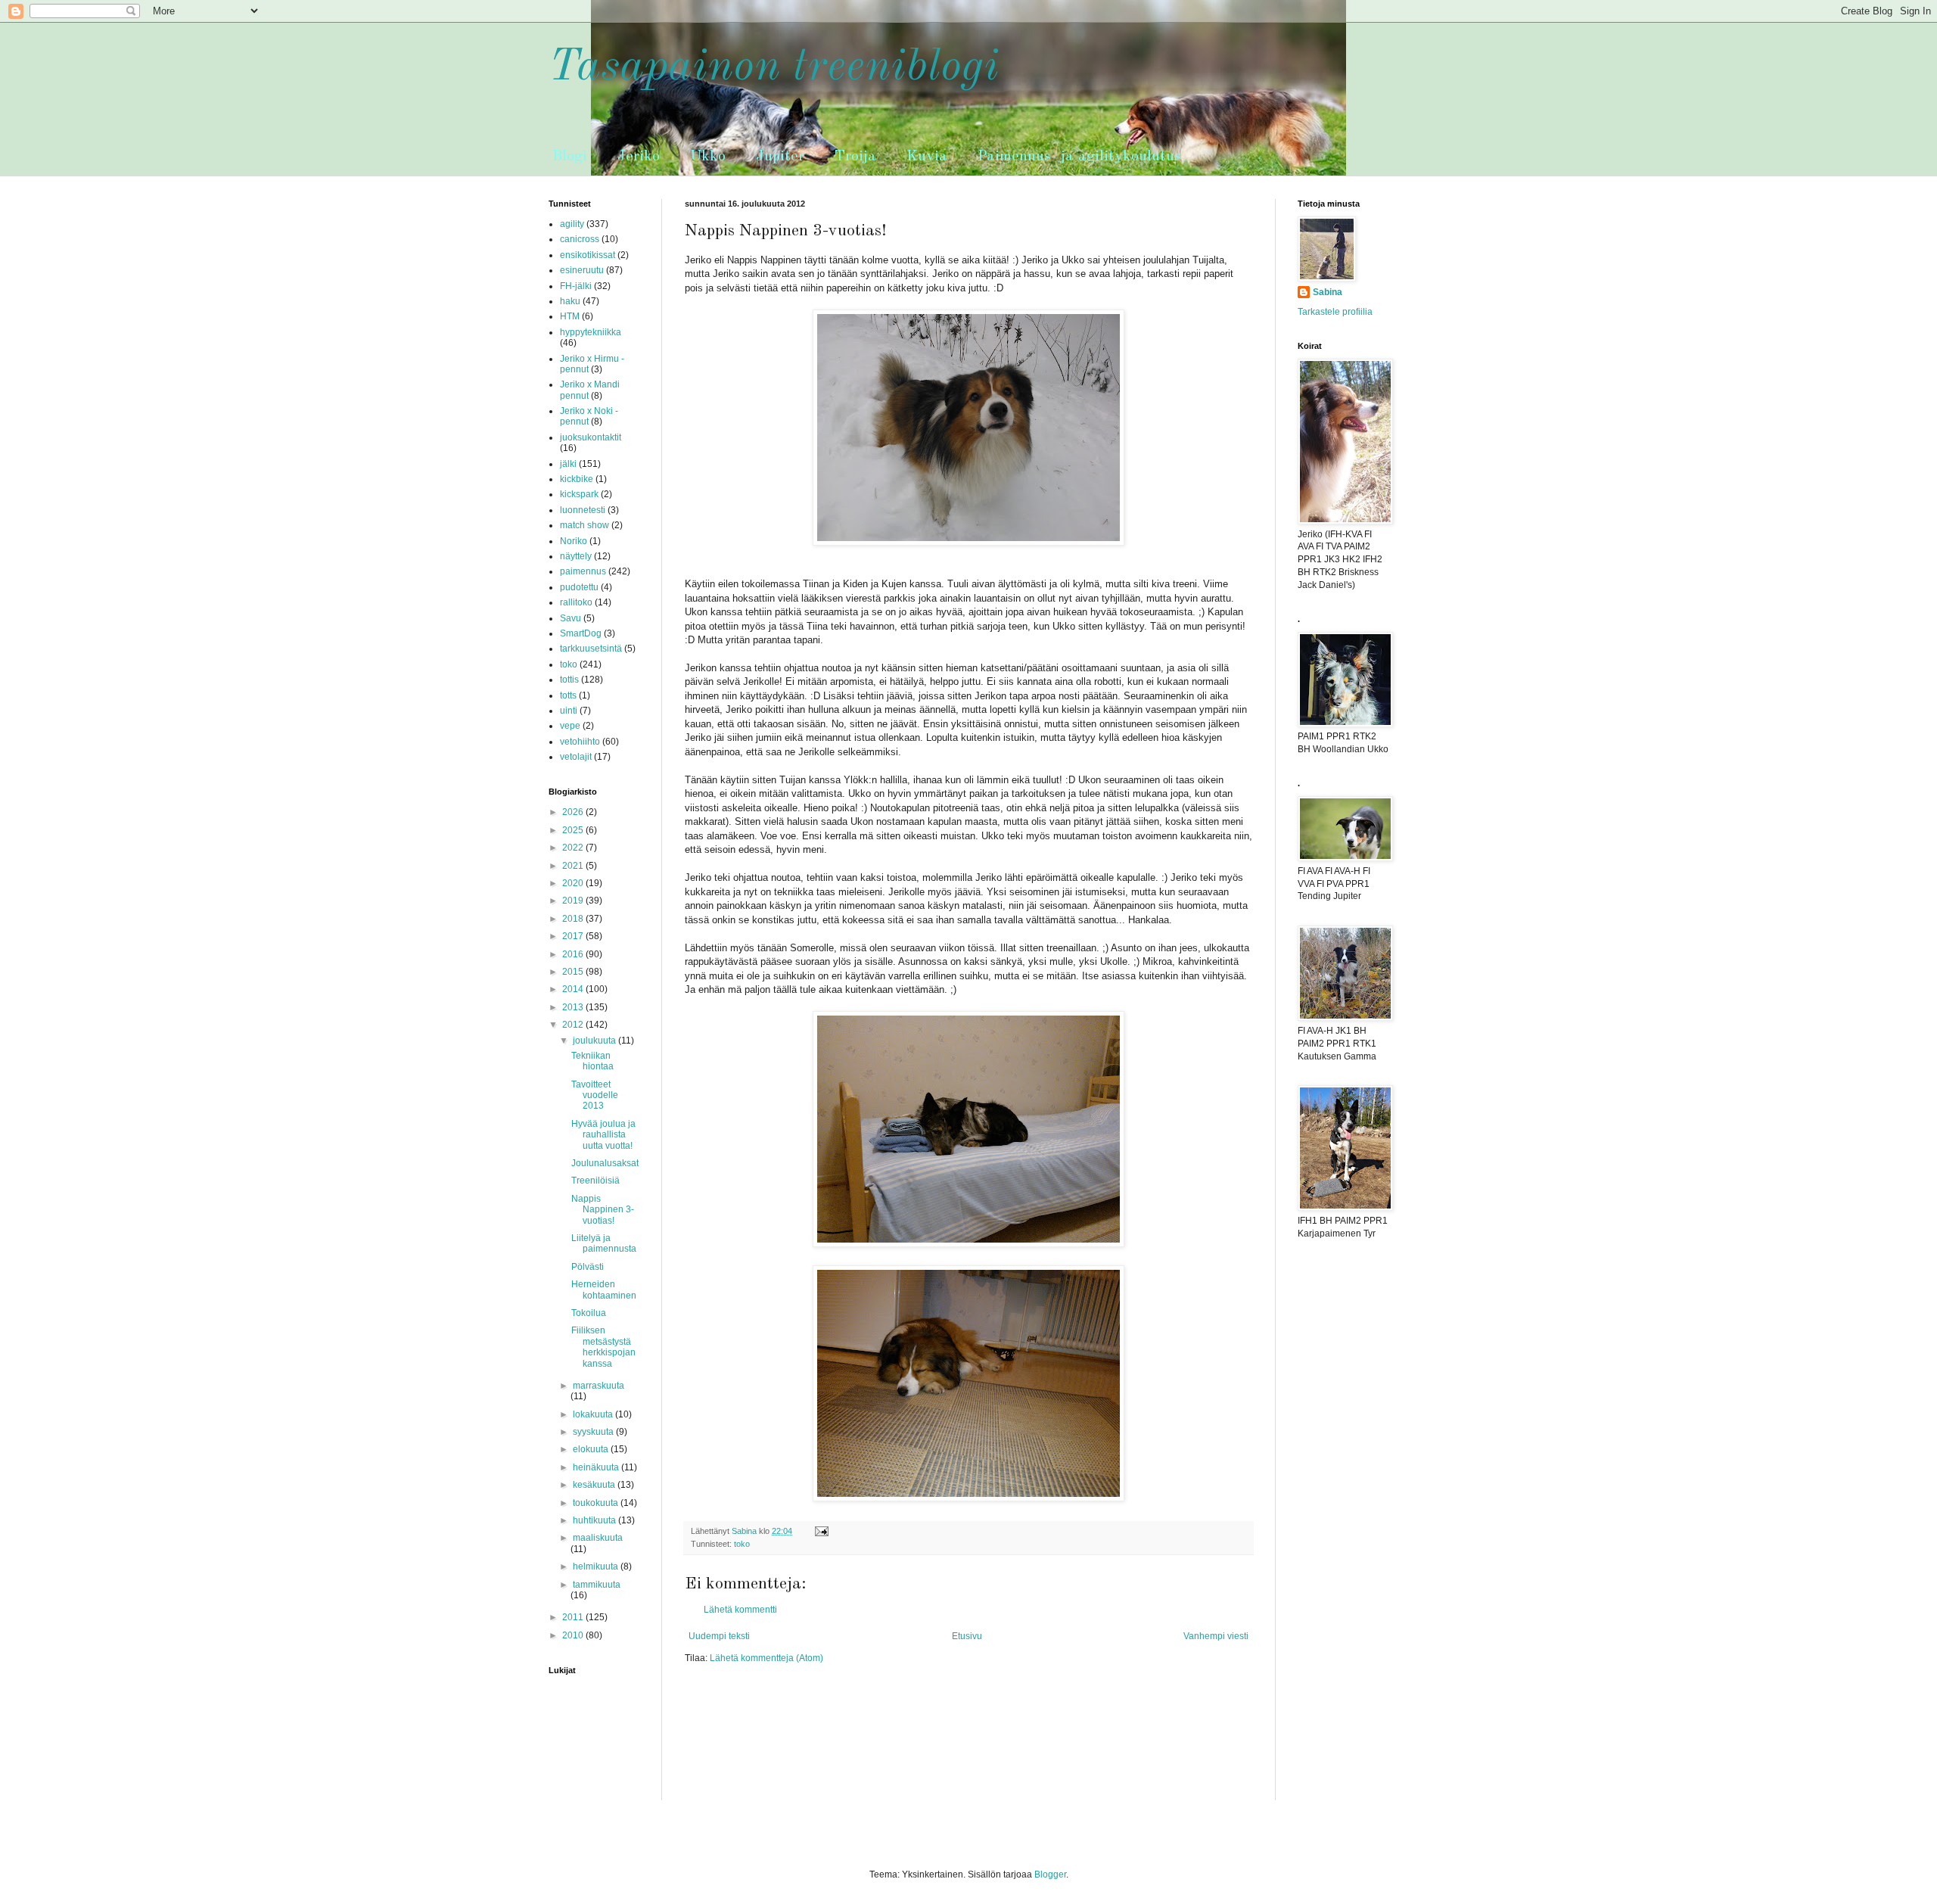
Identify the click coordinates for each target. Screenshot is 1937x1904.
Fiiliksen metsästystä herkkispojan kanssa (603, 1347)
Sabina (1328, 292)
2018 (574, 919)
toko (742, 1544)
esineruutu (582, 270)
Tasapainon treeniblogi (774, 67)
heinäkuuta (597, 1467)
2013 (574, 1007)
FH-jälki (576, 286)
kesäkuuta (595, 1485)
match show (585, 525)
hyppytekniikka (591, 332)
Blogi (570, 157)
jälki (568, 464)
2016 (574, 954)
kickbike (577, 479)
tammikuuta (597, 1585)
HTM (570, 316)
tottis (569, 680)
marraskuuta (599, 1386)
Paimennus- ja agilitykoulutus (1079, 157)
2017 (574, 936)
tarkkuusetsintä (591, 649)
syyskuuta (594, 1432)
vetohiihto (580, 742)
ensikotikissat (588, 255)
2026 (574, 812)
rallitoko (576, 602)
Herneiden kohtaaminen (604, 1290)
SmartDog (581, 633)
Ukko (708, 157)
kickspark (579, 494)
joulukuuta (595, 1041)
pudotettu (579, 587)
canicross (580, 239)
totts (568, 695)
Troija (855, 157)
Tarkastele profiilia (1335, 312)
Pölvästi (588, 1267)
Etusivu (967, 1636)
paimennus (583, 571)
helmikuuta (597, 1566)
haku (570, 301)
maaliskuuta (598, 1538)
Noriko (574, 541)
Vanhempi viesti (1216, 1636)
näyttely (576, 556)
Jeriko (639, 157)
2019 (574, 901)
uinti (569, 711)
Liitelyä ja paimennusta (604, 1243)
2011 (574, 1617)
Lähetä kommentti (740, 1610)
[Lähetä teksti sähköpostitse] (821, 1531)
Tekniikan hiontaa (592, 1061)
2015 (574, 972)
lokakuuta (594, 1414)
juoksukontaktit (591, 437)
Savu (571, 618)
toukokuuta (597, 1503)
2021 (574, 866)
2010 (574, 1635)
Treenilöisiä (595, 1181)
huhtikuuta (595, 1520)
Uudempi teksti (719, 1636)
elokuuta (592, 1449)
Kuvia (927, 157)
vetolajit (576, 757)
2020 (574, 883)
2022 (574, 848)
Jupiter (780, 157)
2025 (574, 830)
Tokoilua (589, 1313)
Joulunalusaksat (605, 1163)
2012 (574, 1025)
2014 (574, 989)
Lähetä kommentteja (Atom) (766, 1658)
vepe (570, 726)
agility (572, 224)
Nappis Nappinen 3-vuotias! (603, 1210)
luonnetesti (583, 510)
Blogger (1050, 1874)
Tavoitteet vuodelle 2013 (595, 1095)
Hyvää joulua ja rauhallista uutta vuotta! (603, 1135)
